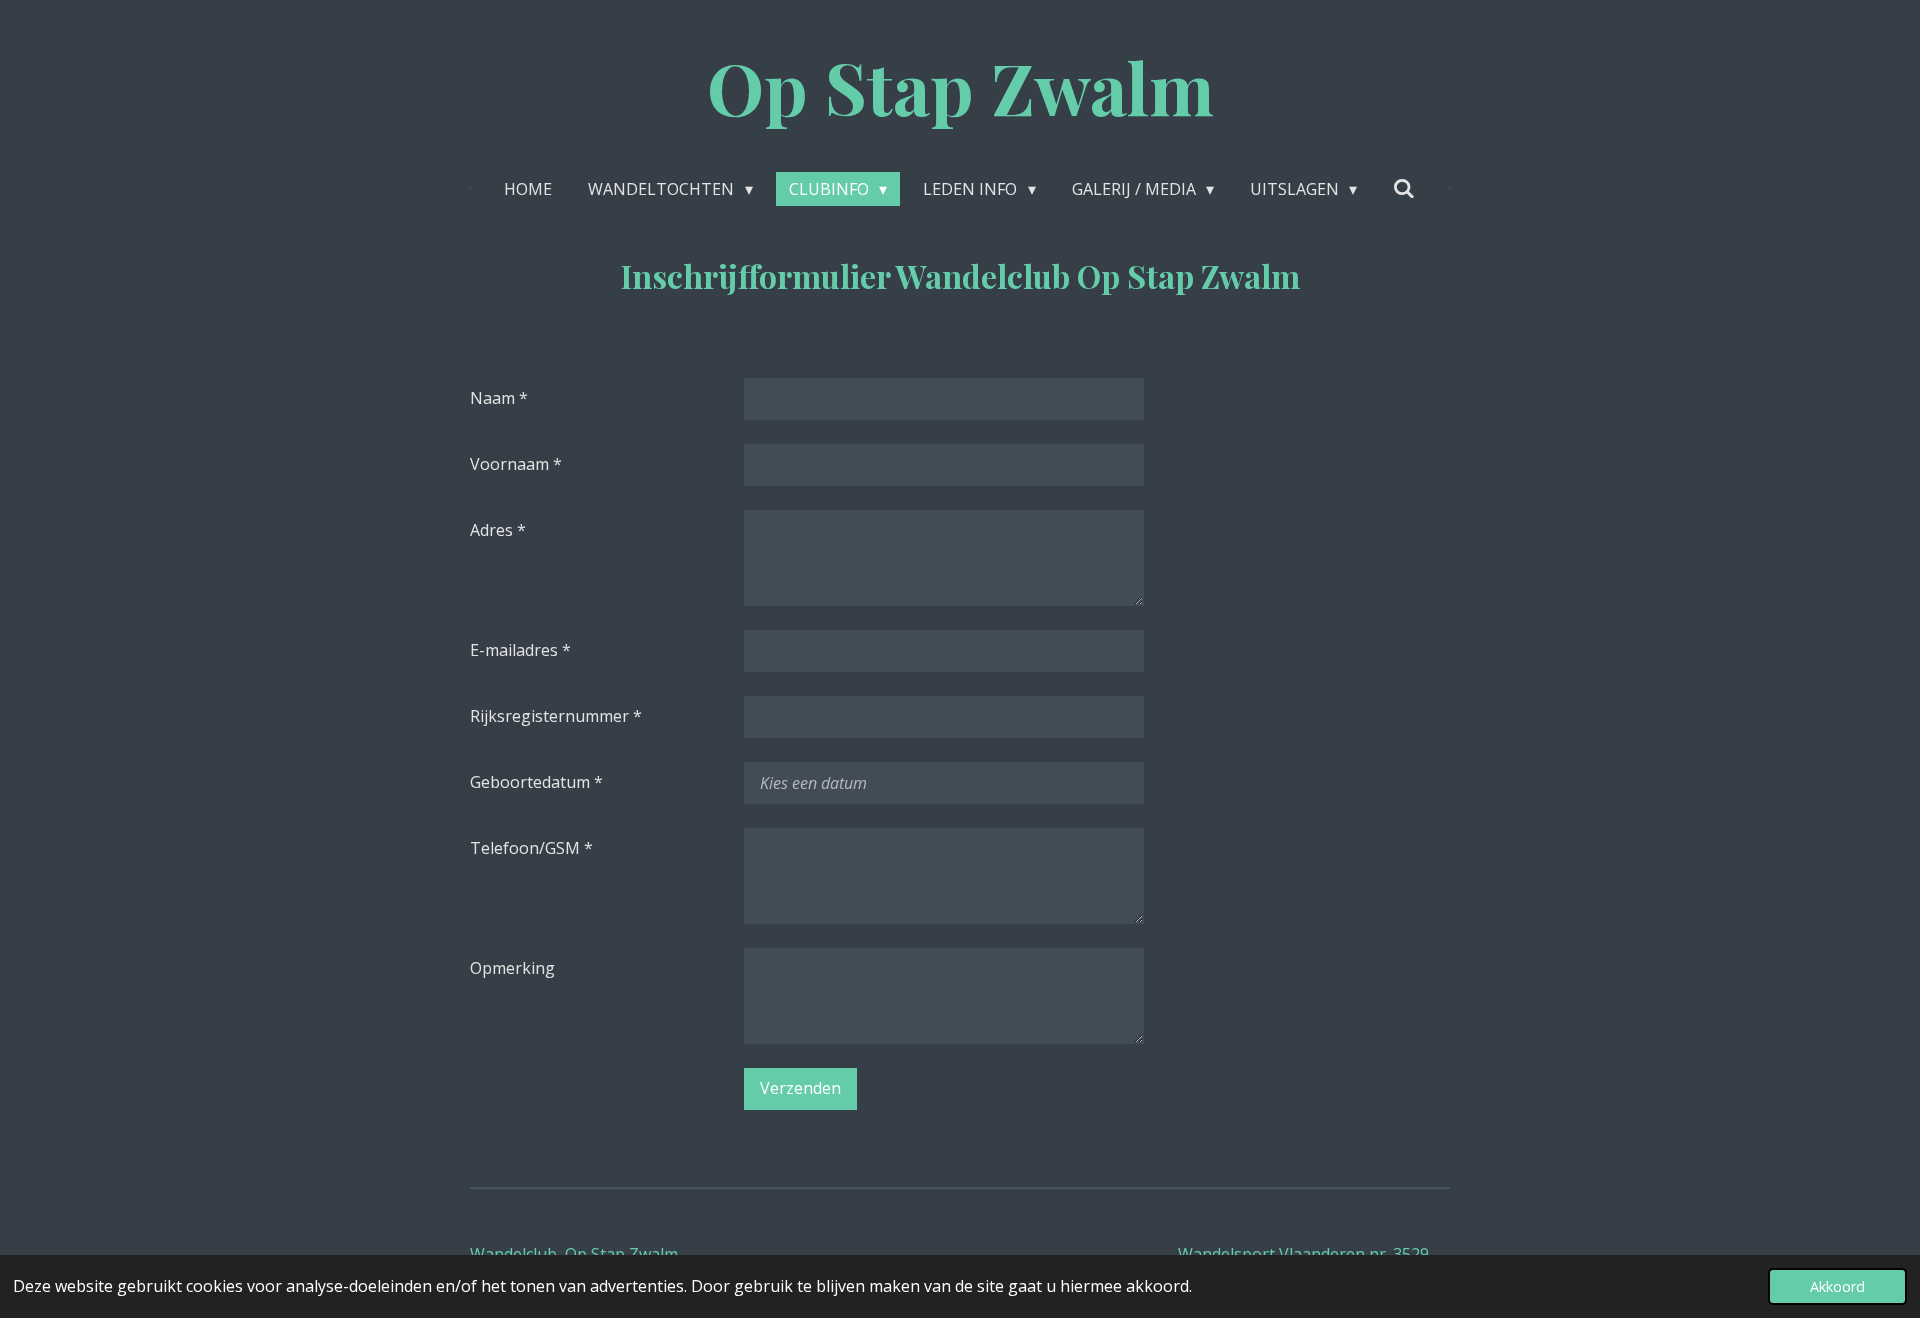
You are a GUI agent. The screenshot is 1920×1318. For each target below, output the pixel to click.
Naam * (499, 398)
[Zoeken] (1404, 188)
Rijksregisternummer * (556, 716)
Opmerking (512, 968)
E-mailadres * (520, 650)
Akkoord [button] (1837, 1286)
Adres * (498, 530)
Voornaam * (516, 464)
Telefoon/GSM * (531, 848)
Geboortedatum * (536, 782)
